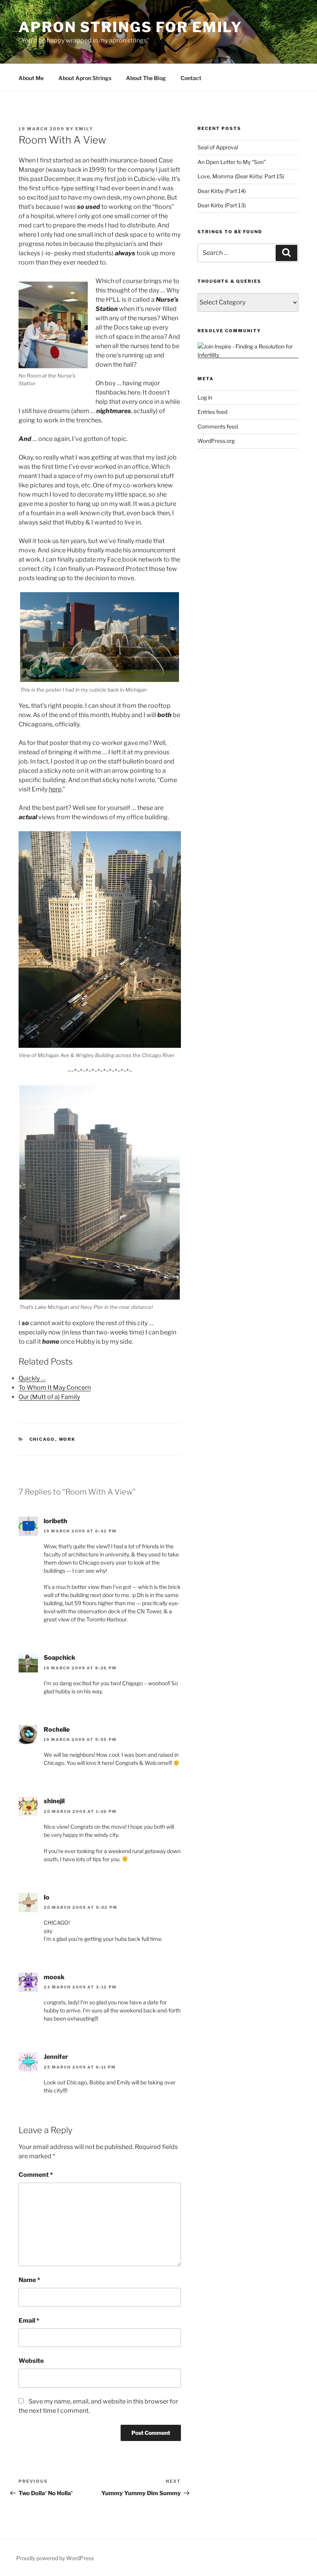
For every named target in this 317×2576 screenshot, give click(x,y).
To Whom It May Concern (55, 1388)
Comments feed (218, 426)
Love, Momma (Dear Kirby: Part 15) (241, 176)
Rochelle (57, 1730)
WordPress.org (216, 441)
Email (29, 2321)
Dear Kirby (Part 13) (222, 205)
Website (31, 2361)
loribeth (55, 1521)
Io (47, 1897)
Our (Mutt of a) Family (49, 1397)
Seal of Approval (218, 147)
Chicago (42, 1439)
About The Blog (146, 78)
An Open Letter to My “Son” (232, 162)
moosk (54, 1977)
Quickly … (32, 1378)
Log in (205, 397)
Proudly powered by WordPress (55, 2558)
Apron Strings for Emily (130, 27)
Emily (84, 129)
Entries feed (212, 412)
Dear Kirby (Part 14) (222, 191)
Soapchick (60, 1658)
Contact (191, 78)
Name (29, 2280)
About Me (31, 78)
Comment (36, 2175)
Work (67, 1439)
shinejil (54, 1801)
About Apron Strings (85, 78)
